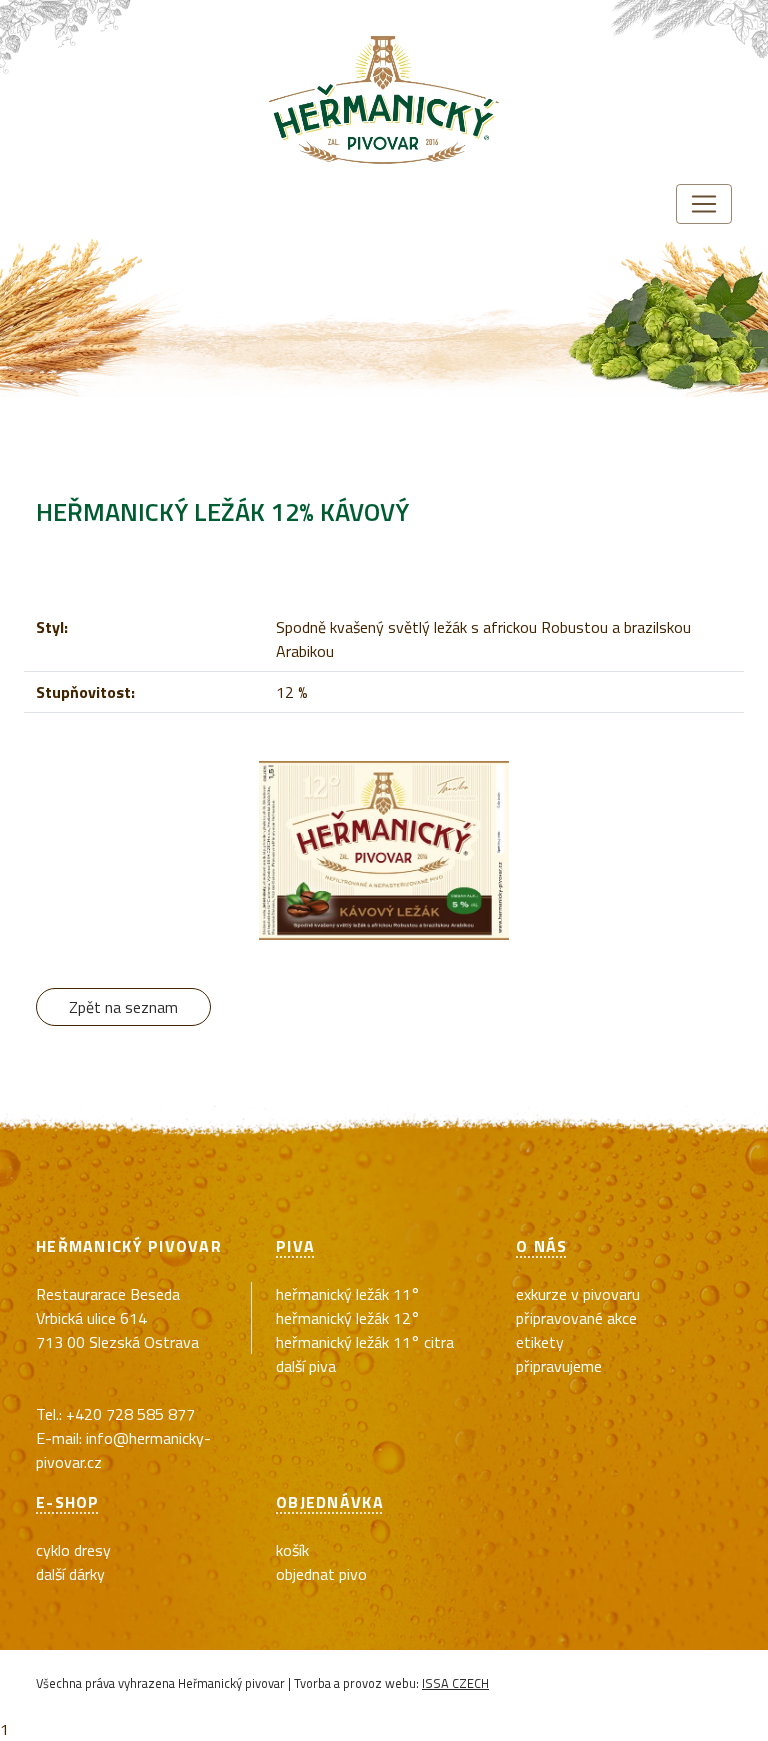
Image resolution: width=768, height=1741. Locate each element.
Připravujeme (559, 1366)
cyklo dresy (73, 1550)
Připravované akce (576, 1318)
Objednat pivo (321, 1574)
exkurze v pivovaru (578, 1294)
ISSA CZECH (455, 1683)
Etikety (540, 1342)
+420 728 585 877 (130, 1414)
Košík (292, 1550)
